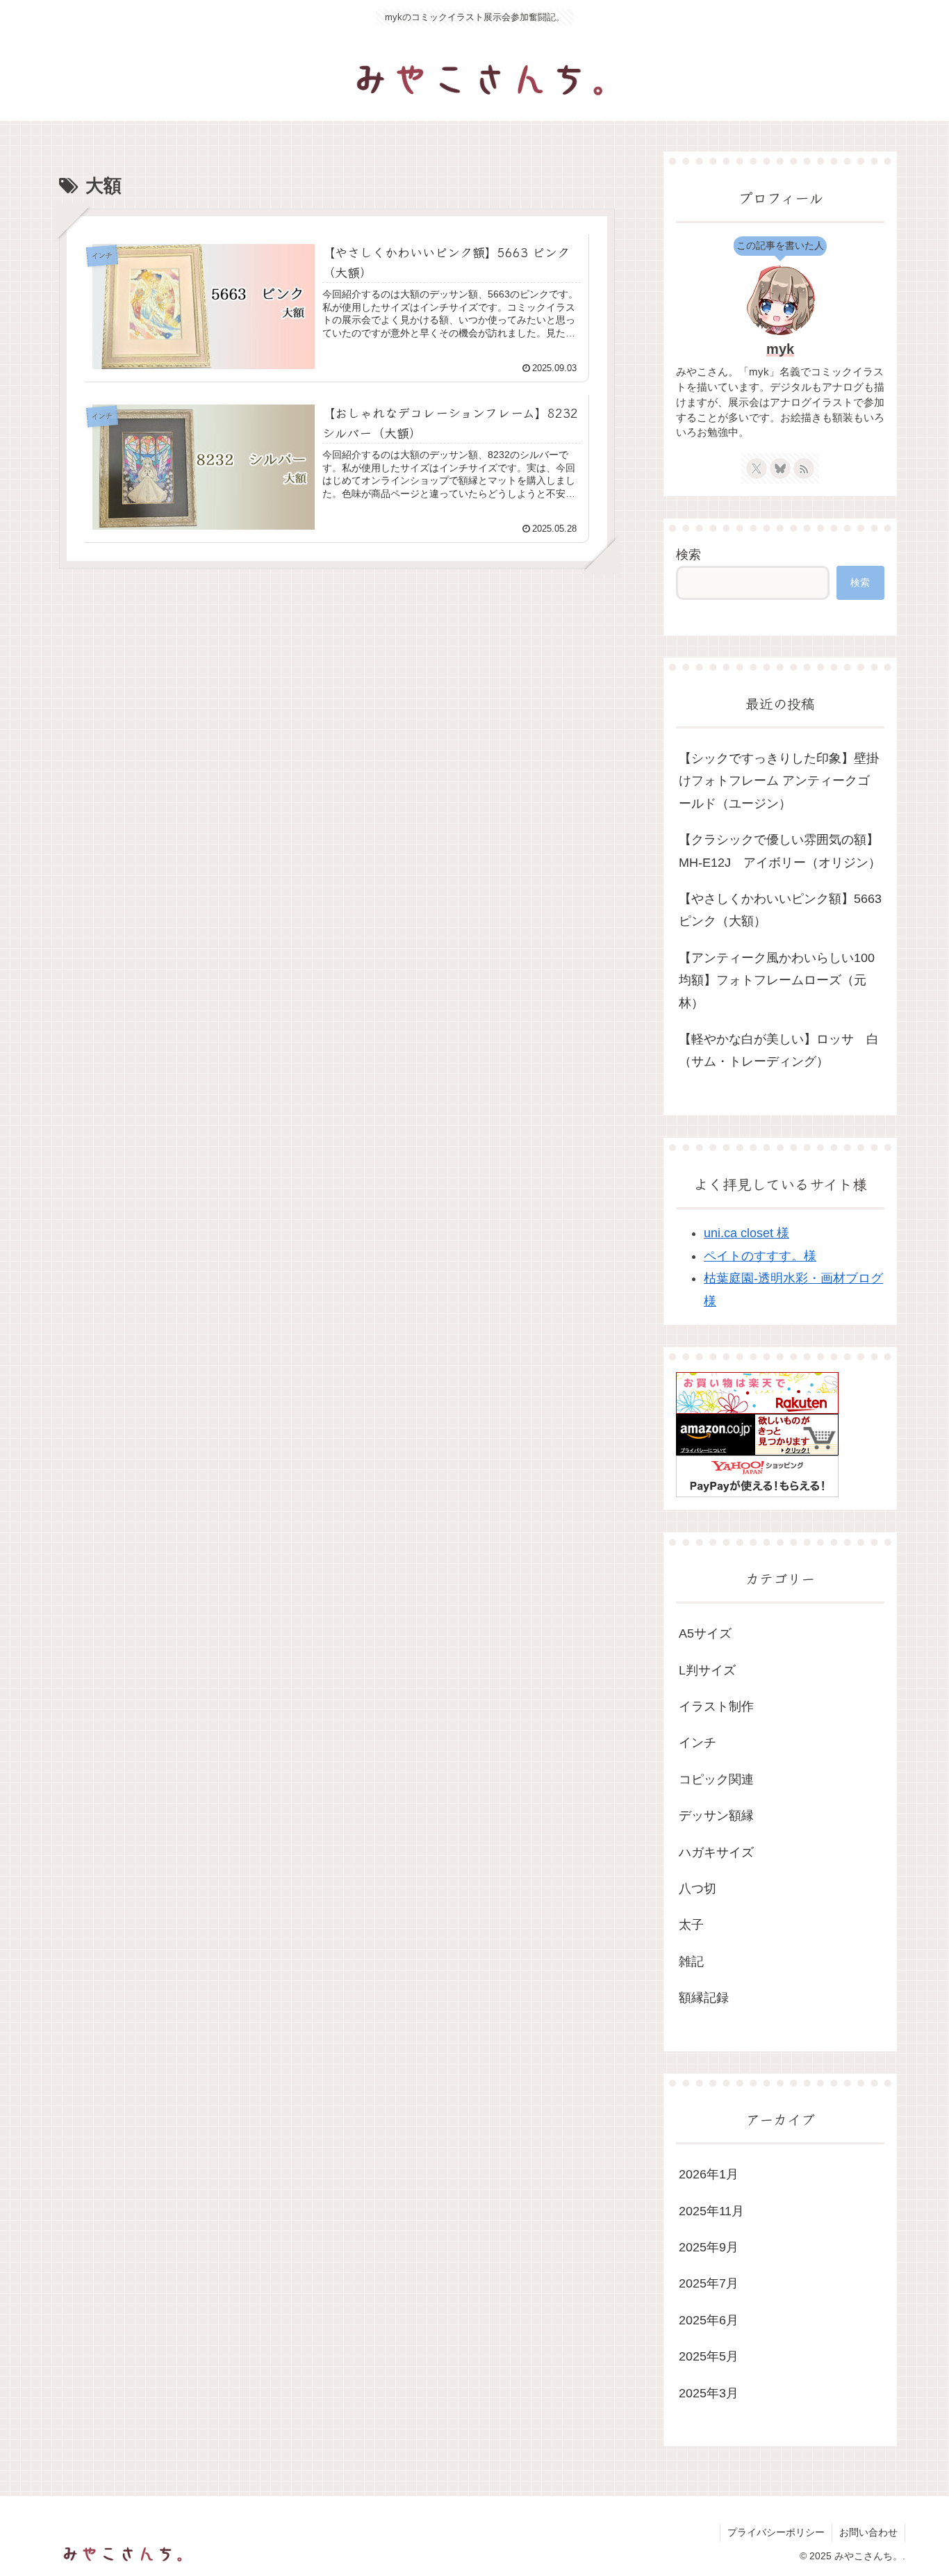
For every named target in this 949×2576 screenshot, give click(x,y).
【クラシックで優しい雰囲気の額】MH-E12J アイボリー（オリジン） (780, 851)
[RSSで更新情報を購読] (804, 468)
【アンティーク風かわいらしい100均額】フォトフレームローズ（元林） (777, 980)
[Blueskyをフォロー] (780, 468)
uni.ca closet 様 (746, 1233)
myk (780, 349)
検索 (688, 555)
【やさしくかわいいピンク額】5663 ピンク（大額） (780, 910)
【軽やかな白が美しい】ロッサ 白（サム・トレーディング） (779, 1050)
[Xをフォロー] (757, 468)
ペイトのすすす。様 (760, 1256)
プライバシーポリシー (776, 2532)
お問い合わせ (868, 2532)
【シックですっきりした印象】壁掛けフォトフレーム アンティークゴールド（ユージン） (779, 781)
